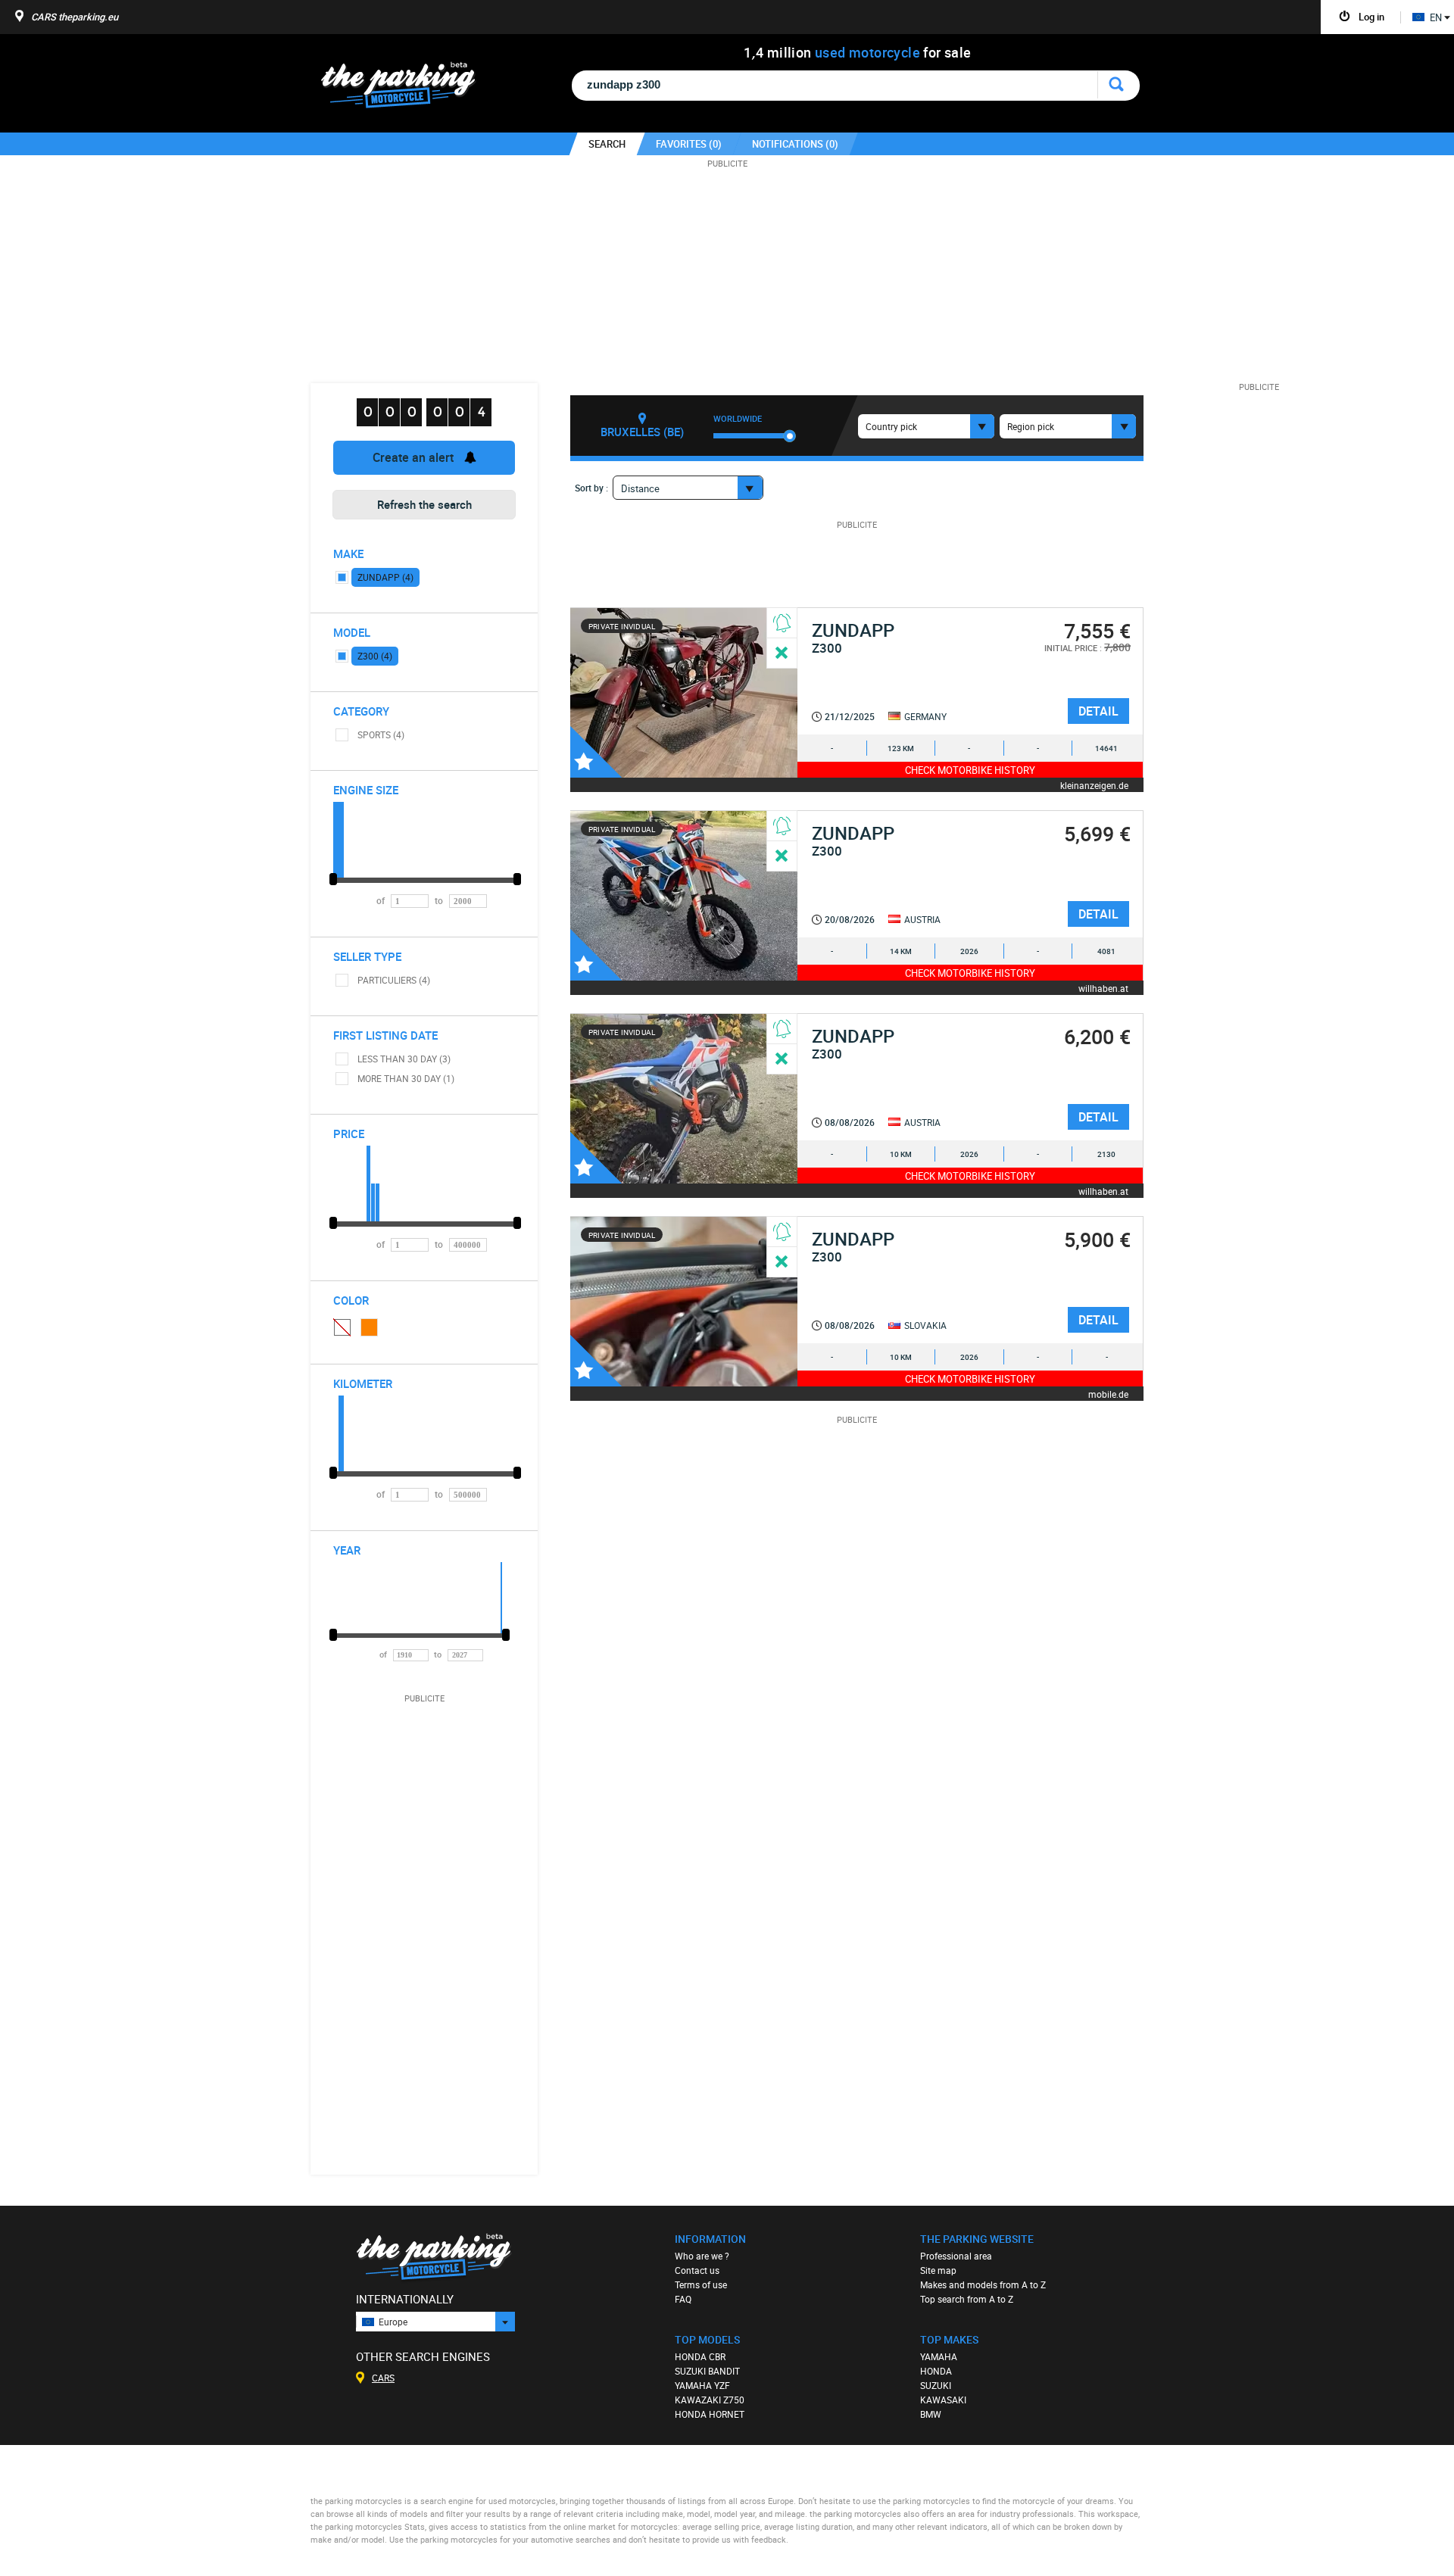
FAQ (683, 2299)
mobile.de (1108, 1394)
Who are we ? (702, 2256)
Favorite (596, 752)
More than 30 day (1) (406, 1078)
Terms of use (701, 2284)
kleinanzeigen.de (1094, 785)
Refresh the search (424, 504)
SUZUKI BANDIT (707, 2371)
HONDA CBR (700, 2356)
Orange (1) (370, 1327)
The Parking (406, 89)
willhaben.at (1103, 988)
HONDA (936, 2371)
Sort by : (591, 488)
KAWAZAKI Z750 (710, 2400)
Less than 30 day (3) (404, 1059)
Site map (938, 2270)
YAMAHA (939, 2356)
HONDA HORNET (710, 2414)
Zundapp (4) (385, 577)
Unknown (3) (342, 1327)
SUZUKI (936, 2385)
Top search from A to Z (967, 2299)
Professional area (956, 2256)
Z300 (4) (375, 656)
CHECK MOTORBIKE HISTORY (970, 770)
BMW (931, 2414)
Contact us (697, 2270)
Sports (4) (381, 734)
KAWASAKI (943, 2400)
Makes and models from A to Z (983, 2284)
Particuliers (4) (394, 980)
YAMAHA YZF (702, 2385)
